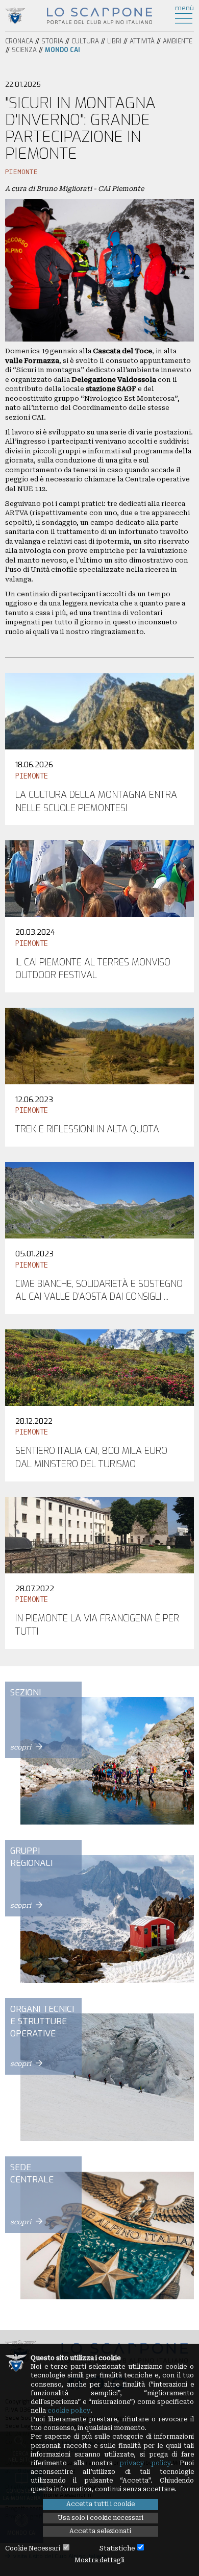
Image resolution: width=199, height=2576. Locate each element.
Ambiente (178, 41)
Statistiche (117, 2548)
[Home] (100, 15)
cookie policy (69, 2411)
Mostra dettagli (99, 2560)
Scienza (24, 50)
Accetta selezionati (100, 2531)
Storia (52, 41)
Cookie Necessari (33, 2548)
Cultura (85, 41)
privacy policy (145, 2463)
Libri (114, 41)
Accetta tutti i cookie (101, 2504)
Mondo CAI (63, 50)
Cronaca (19, 41)
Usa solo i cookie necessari (101, 2518)
